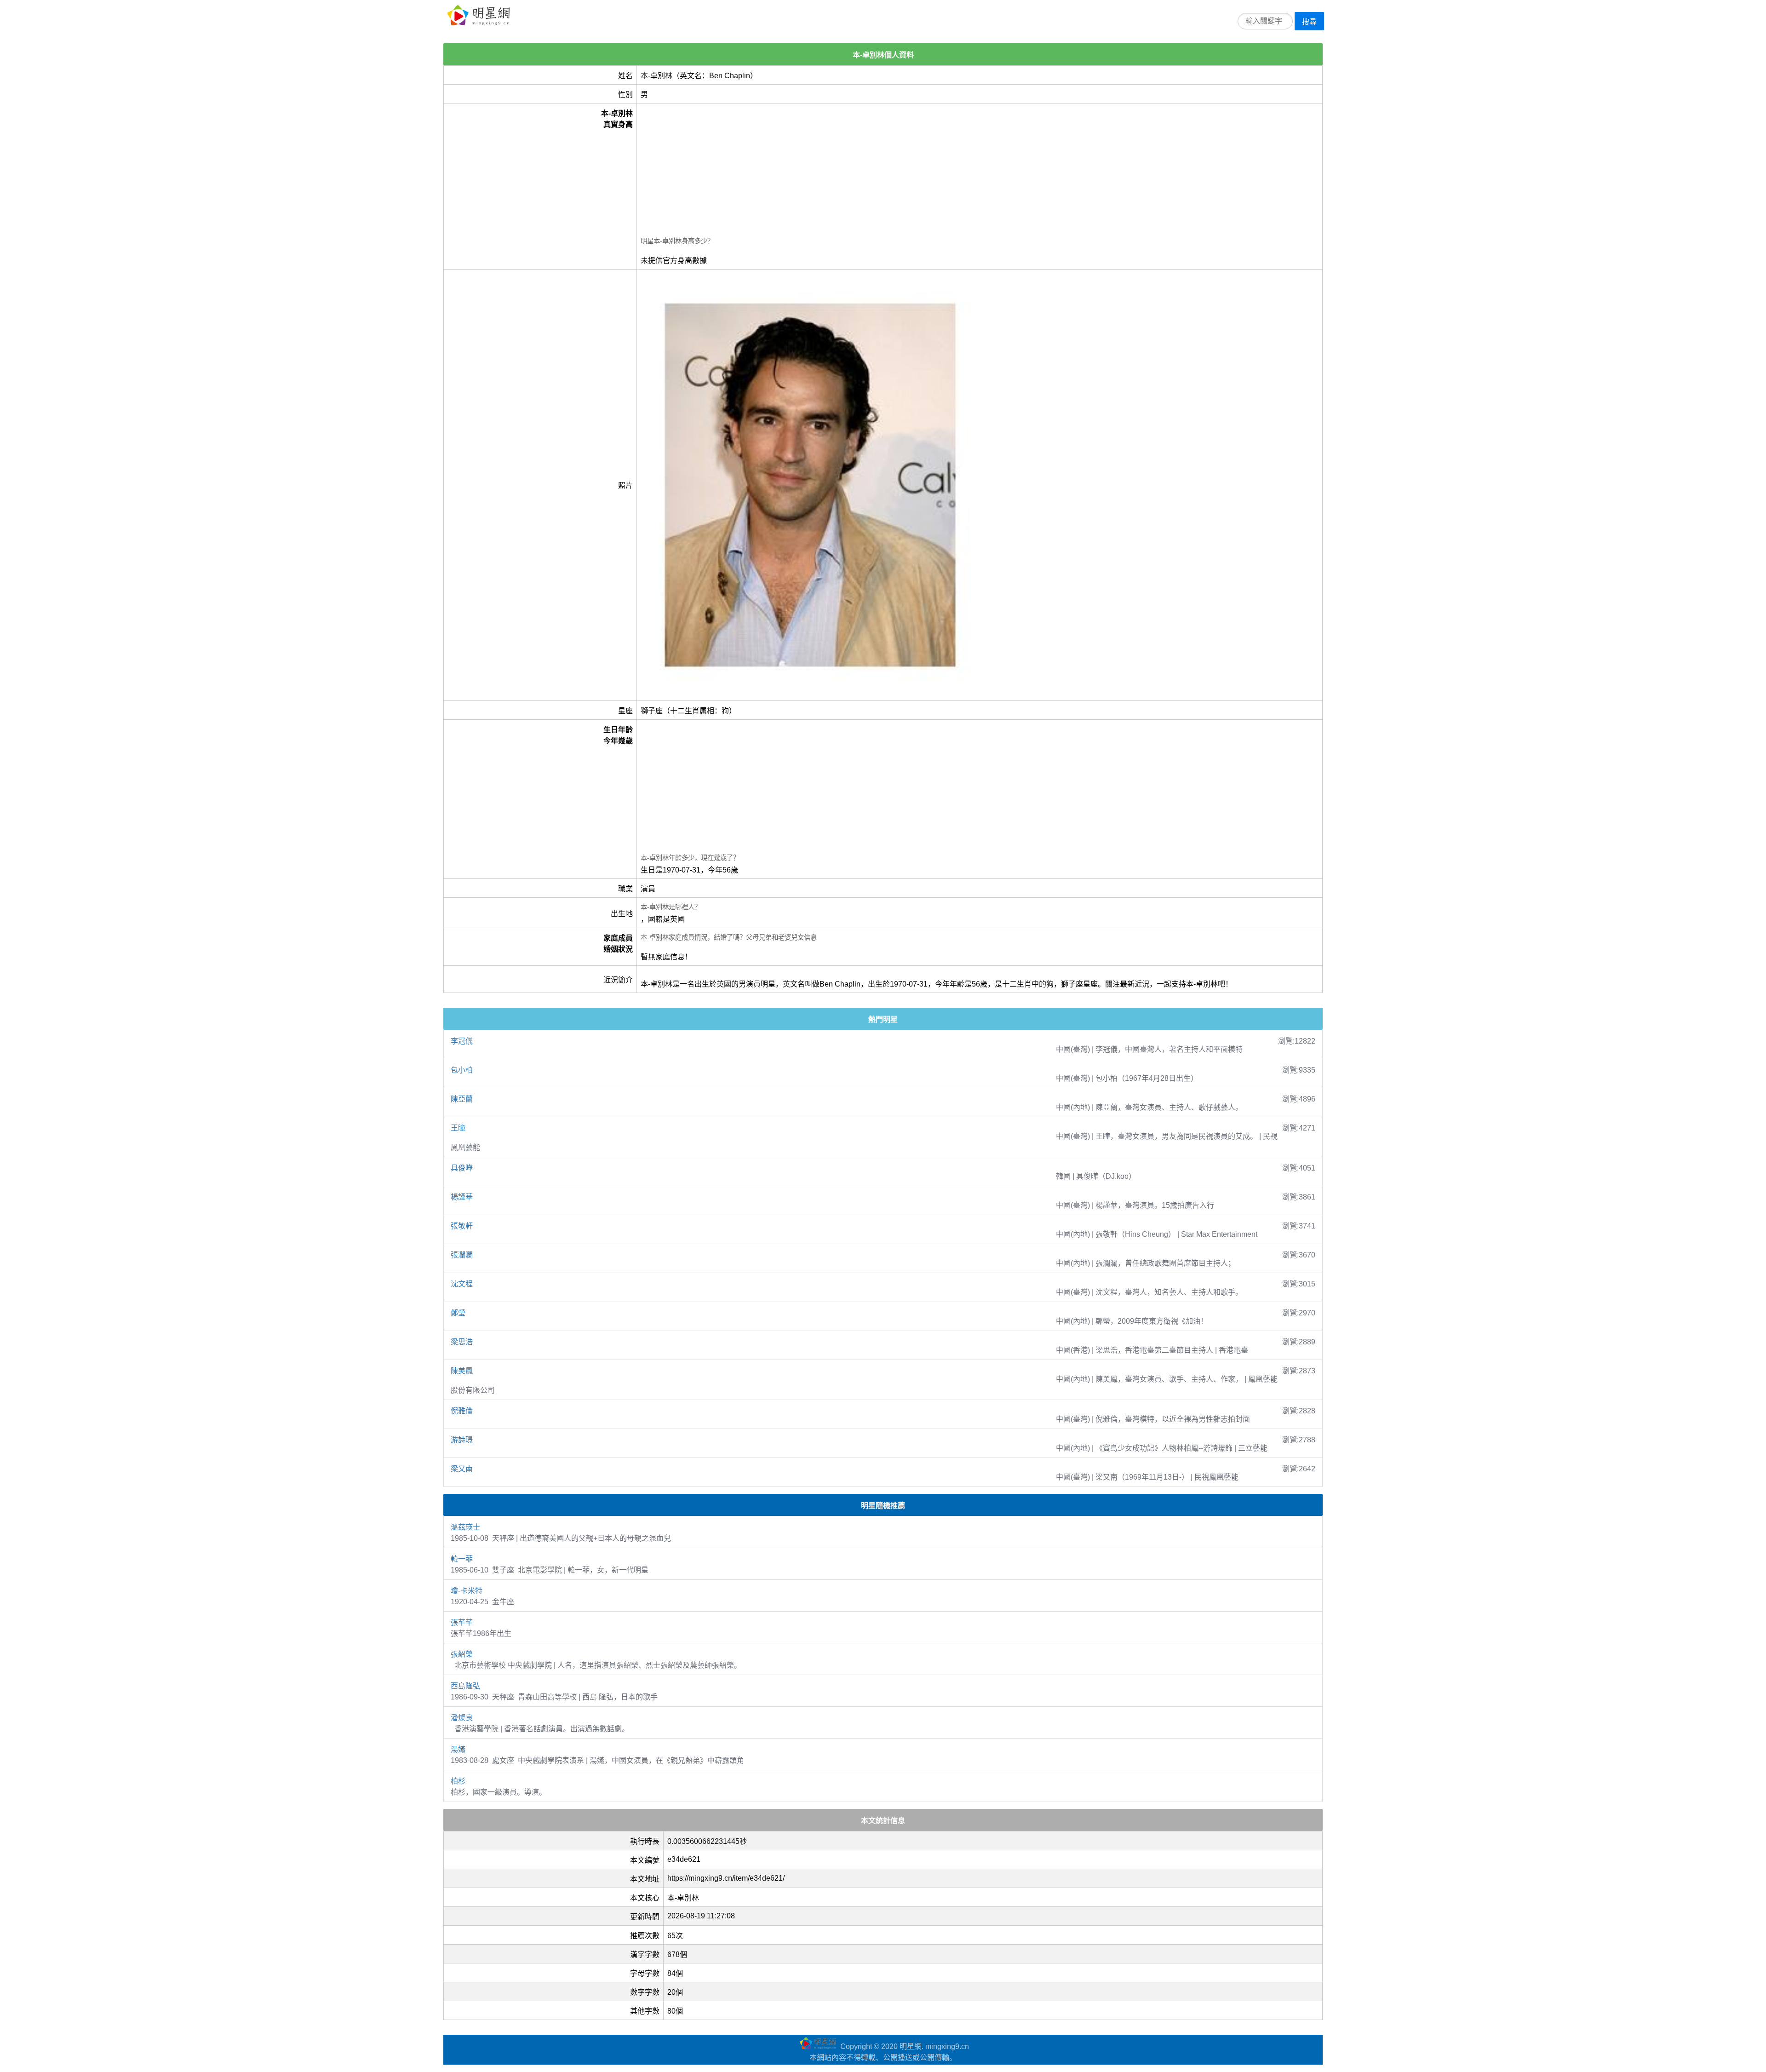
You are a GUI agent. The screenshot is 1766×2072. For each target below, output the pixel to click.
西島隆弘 (465, 1686)
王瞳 (458, 1128)
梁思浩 (462, 1342)
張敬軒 (462, 1226)
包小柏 (462, 1070)
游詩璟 (462, 1440)
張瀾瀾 (462, 1255)
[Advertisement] (917, 171)
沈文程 (462, 1284)
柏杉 (458, 1781)
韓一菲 (462, 1559)
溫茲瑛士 (465, 1527)
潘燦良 (462, 1718)
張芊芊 (462, 1622)
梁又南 (462, 1469)
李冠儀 (462, 1041)
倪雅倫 (462, 1411)
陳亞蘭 (462, 1099)
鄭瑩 (458, 1313)
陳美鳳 (462, 1371)
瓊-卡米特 (467, 1591)
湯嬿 (458, 1749)
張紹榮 (462, 1654)
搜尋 (1309, 22)
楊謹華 (462, 1197)
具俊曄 (462, 1168)
